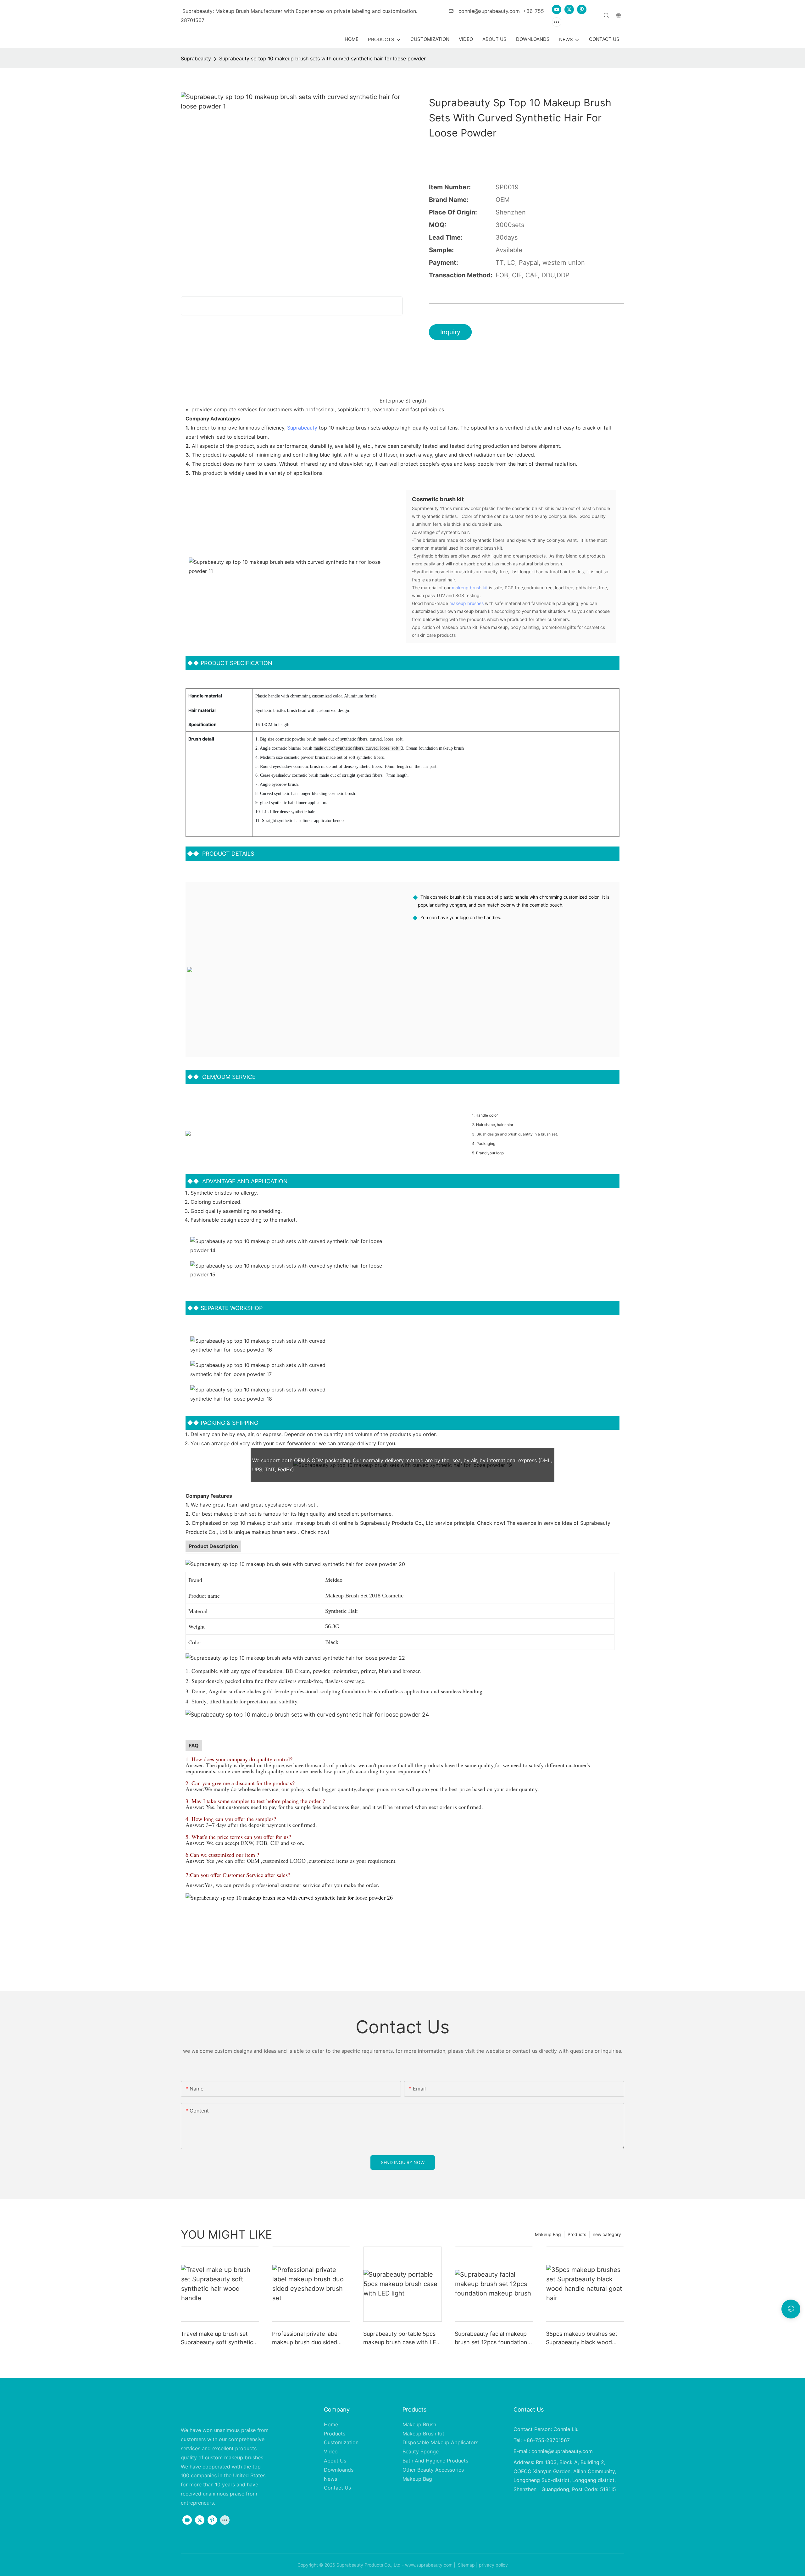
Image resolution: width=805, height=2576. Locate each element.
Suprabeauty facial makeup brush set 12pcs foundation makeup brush (491, 2338)
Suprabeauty (196, 58)
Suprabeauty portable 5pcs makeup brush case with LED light (402, 2338)
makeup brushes (466, 603)
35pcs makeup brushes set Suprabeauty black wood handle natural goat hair (582, 2338)
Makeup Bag (548, 2234)
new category (607, 2234)
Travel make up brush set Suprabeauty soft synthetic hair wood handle (217, 2338)
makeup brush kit (470, 588)
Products (577, 2234)
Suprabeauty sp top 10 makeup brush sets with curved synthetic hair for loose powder (322, 58)
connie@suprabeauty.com (488, 11)
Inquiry (450, 332)
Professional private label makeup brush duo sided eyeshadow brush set (305, 2338)
